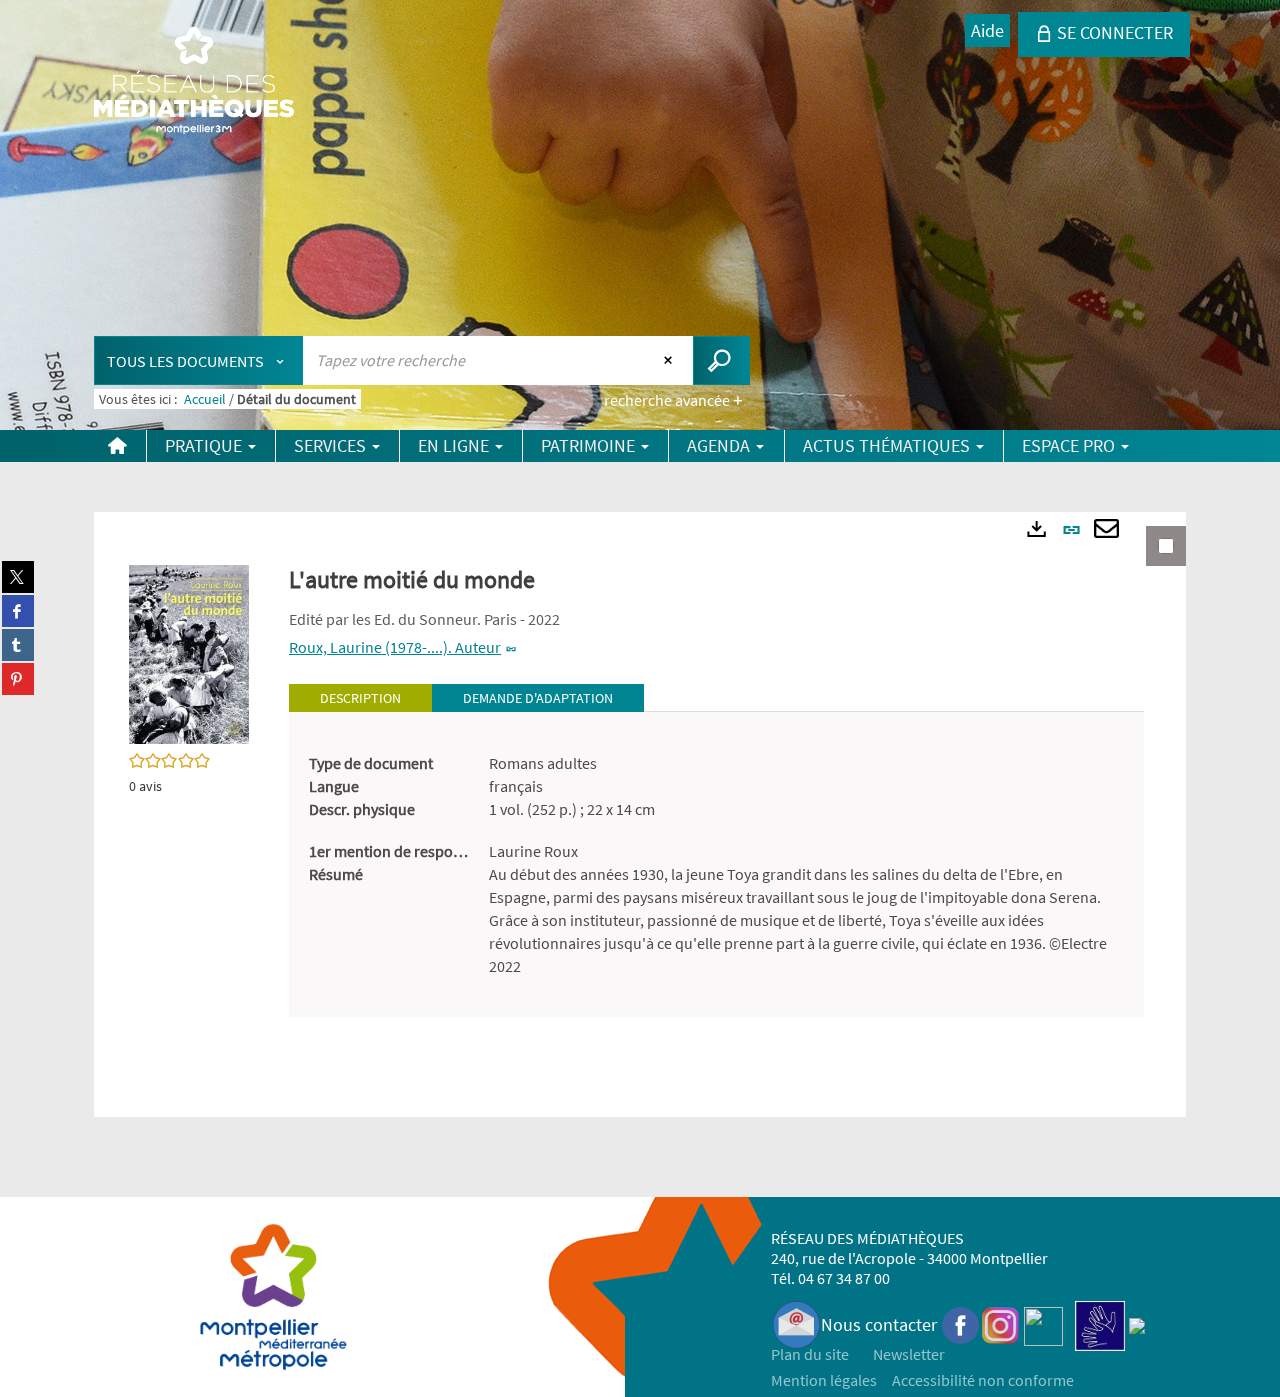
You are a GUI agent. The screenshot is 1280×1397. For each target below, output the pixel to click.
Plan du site (810, 1354)
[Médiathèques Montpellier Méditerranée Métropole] (194, 82)
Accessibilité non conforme (983, 1380)
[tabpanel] (716, 865)
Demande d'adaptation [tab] (538, 698)
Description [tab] (360, 698)
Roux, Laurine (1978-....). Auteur (395, 647)
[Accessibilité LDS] (1100, 1324)
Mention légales (824, 1380)
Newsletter (909, 1354)
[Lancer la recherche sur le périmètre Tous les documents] (721, 360)
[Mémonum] (1137, 1324)
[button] (189, 653)
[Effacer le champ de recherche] (670, 360)
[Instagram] (1000, 1324)
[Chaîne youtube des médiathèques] (1043, 1324)
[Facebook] (961, 1324)
